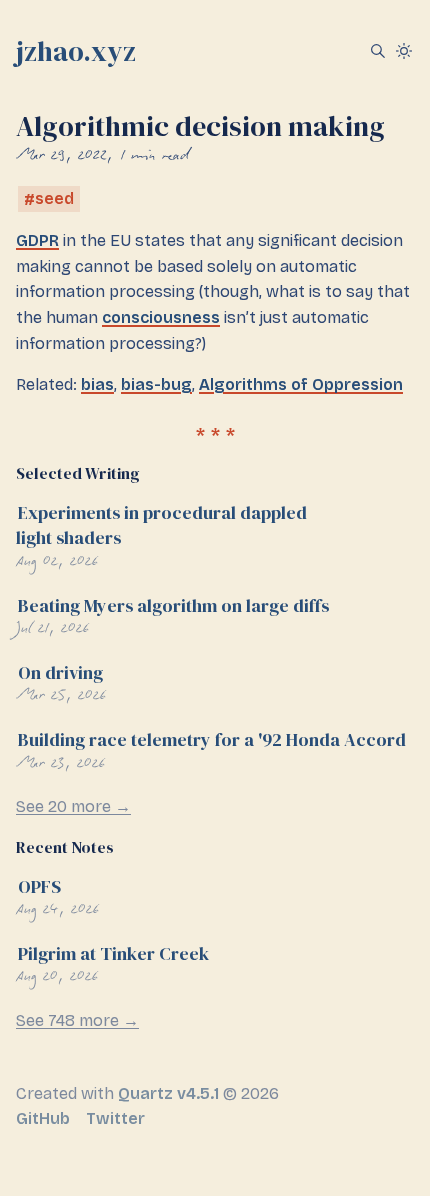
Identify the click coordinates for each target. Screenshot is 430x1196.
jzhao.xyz (76, 51)
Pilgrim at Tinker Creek (113, 953)
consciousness (161, 317)
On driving (60, 672)
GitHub (43, 1118)
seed (54, 199)
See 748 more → (77, 1020)
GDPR (37, 240)
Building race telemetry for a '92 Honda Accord (212, 739)
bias (97, 384)
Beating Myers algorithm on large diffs (173, 605)
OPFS (39, 886)
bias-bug (156, 384)
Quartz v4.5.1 (168, 1093)
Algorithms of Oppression (301, 384)
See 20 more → (73, 806)
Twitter (115, 1118)
